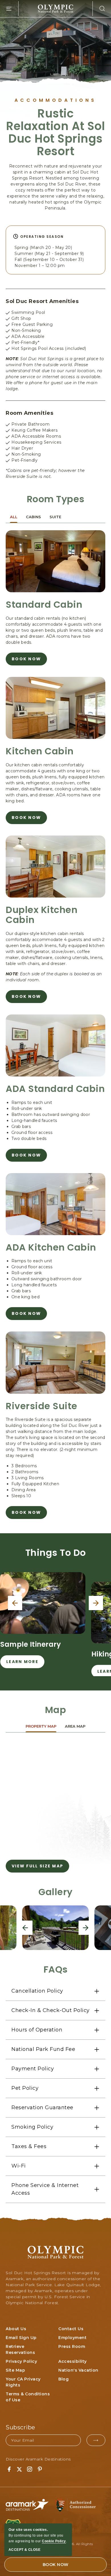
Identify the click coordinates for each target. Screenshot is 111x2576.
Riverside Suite (42, 1406)
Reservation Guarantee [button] (42, 2108)
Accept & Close (24, 2550)
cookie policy (54, 2541)
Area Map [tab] (75, 1726)
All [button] (14, 517)
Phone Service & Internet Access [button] (45, 2189)
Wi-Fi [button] (19, 2166)
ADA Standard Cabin (55, 1089)
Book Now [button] (56, 2565)
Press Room (72, 2346)
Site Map (15, 2370)
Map (56, 1710)
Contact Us (71, 2329)
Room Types (56, 499)
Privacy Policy (21, 2361)
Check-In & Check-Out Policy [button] (51, 2010)
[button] (99, 9)
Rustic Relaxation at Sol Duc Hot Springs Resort (55, 132)
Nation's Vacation (78, 2370)
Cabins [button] (33, 517)
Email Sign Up (21, 2338)
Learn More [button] (22, 1663)
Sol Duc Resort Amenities (42, 301)
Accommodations (55, 100)
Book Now (26, 661)
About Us (16, 2329)
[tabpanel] (55, 1806)
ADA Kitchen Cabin (51, 1247)
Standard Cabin (44, 604)
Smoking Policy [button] (32, 2127)
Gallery (55, 1892)
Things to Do (56, 1553)
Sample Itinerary (31, 1644)
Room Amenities (29, 413)
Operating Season (42, 237)
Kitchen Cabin (40, 751)
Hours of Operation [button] (37, 2030)
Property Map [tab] (41, 1726)
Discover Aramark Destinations (38, 2459)
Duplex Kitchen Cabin (42, 915)
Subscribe (20, 2427)
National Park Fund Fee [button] (43, 2049)
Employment (72, 2338)
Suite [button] (55, 517)
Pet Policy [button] (25, 2088)
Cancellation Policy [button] (37, 1991)
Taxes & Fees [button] (29, 2146)
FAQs (56, 1969)
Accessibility (73, 2361)
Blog (63, 2379)
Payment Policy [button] (33, 2069)
